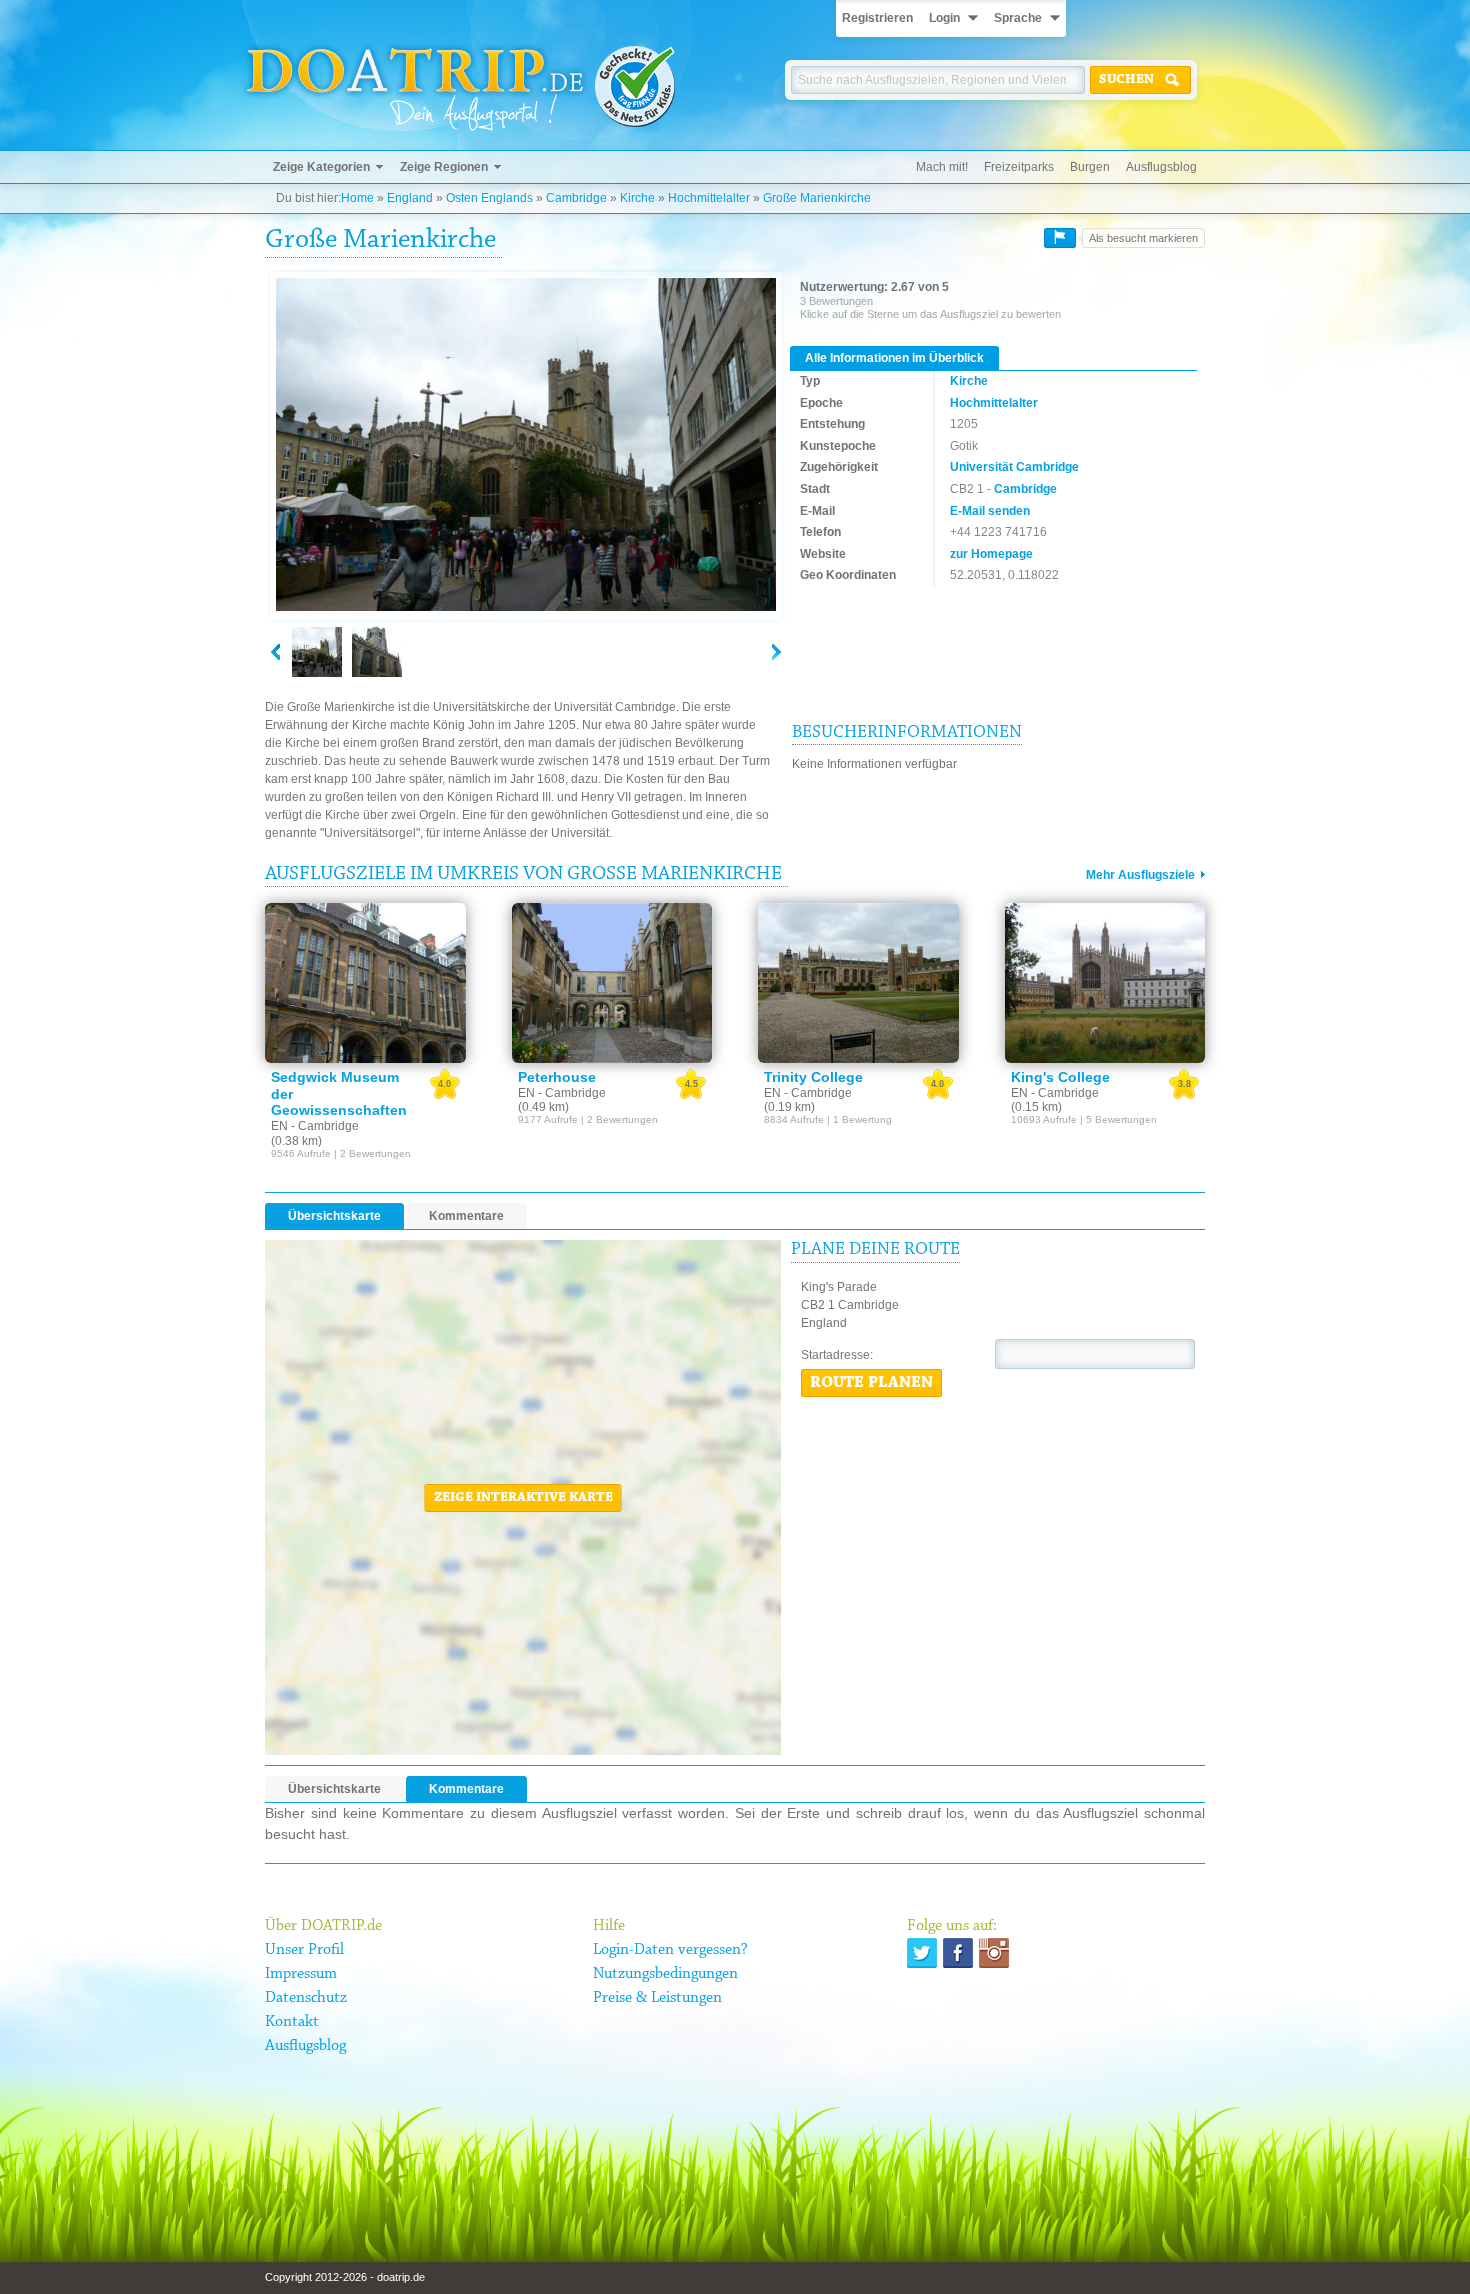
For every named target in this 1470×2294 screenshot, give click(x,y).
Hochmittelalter (709, 198)
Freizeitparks (1019, 167)
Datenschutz (306, 1998)
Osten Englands (489, 198)
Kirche (637, 198)
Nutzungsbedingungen (665, 1974)
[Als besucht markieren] (1060, 238)
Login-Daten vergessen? (670, 1950)
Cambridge (576, 198)
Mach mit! (942, 167)
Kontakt (292, 2022)
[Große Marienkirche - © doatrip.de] (526, 445)
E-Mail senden (990, 511)
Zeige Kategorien (321, 167)
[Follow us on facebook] (958, 1953)
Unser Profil (304, 1950)
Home (357, 198)
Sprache (1018, 18)
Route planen (871, 1383)
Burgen (1090, 167)
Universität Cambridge (1014, 467)
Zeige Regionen (444, 167)
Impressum (301, 1974)
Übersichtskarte (334, 1216)
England (410, 198)
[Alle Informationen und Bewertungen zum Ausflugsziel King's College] (1105, 983)
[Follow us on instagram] (994, 1953)
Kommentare (466, 1216)
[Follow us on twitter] (922, 1953)
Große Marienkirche (817, 198)
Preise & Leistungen (657, 1998)
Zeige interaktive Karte (523, 1498)
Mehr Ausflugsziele (1140, 875)
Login (944, 18)
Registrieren (877, 18)
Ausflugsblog (1161, 167)
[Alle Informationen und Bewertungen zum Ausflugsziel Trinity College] (858, 983)
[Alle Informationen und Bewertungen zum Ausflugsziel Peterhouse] (612, 983)
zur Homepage (991, 554)
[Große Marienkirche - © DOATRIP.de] (377, 652)
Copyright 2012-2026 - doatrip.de (345, 2277)
